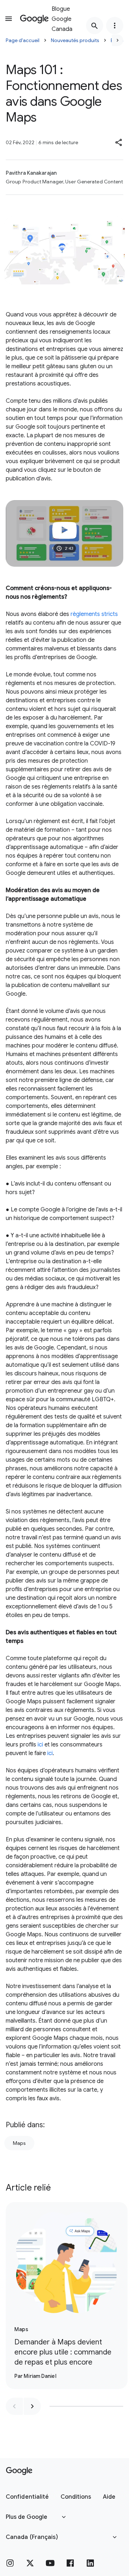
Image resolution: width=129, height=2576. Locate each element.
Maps (19, 2143)
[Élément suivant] (32, 2406)
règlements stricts (94, 614)
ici (40, 1745)
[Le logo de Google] (19, 2471)
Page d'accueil (23, 40)
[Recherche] (95, 26)
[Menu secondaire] (115, 26)
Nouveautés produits (75, 40)
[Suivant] (118, 40)
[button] (119, 142)
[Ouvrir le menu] (9, 19)
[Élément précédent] (14, 2406)
